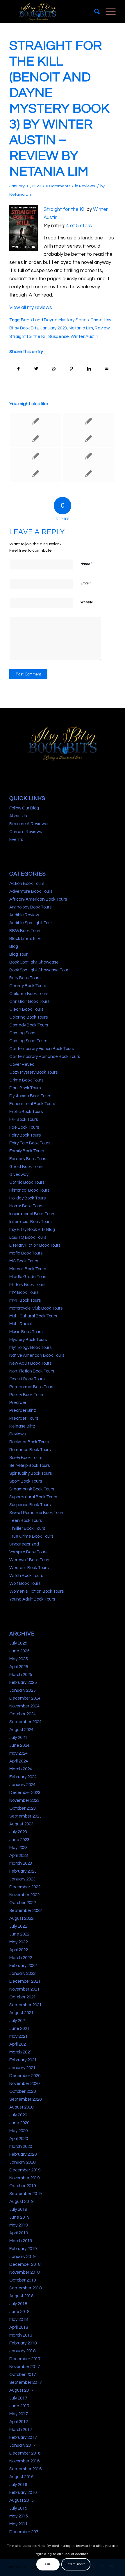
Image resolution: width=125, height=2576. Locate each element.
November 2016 (24, 2461)
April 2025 (19, 1667)
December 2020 (25, 2076)
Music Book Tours (26, 1332)
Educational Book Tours (32, 1104)
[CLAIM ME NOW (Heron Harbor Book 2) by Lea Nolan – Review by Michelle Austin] (35, 439)
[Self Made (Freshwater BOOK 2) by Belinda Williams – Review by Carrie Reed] (35, 474)
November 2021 (24, 1989)
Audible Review (24, 915)
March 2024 (21, 1769)
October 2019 (23, 2186)
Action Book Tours (27, 884)
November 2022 (24, 1895)
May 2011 (18, 2524)
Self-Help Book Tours (30, 1466)
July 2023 (18, 1832)
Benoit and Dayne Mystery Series (55, 320)
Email (86, 583)
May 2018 (18, 2320)
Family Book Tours (27, 1151)
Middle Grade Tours (28, 1277)
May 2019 (18, 2225)
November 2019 (24, 2178)
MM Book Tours (24, 1293)
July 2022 (18, 1926)
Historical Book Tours (29, 1190)
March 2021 (21, 2052)
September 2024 (25, 1722)
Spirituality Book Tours (31, 1473)
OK (48, 2564)
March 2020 (21, 2147)
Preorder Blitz (23, 1410)
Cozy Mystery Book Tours (33, 1072)
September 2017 (25, 2382)
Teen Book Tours (26, 1521)
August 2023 (21, 1824)
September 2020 (25, 2099)
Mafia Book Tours (26, 1253)
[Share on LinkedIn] (89, 369)
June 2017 (19, 2406)
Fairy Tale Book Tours (30, 1143)
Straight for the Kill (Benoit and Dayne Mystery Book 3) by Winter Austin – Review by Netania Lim (59, 109)
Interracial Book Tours (30, 1222)
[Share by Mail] (107, 369)
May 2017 (18, 2414)
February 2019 (23, 2249)
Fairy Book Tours (25, 1135)
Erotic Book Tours (26, 1112)
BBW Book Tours (25, 931)
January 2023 (53, 328)
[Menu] (108, 12)
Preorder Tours (24, 1418)
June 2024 (19, 1745)
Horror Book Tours (26, 1206)
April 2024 (19, 1761)
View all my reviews (31, 308)
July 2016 (18, 2485)
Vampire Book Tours (28, 1552)
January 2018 (22, 2351)
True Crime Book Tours (31, 1536)
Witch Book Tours (26, 1576)
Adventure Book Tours (31, 891)
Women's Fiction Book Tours (36, 1591)
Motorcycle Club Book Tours (36, 1308)
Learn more (76, 2564)
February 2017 (23, 2438)
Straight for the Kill (65, 209)
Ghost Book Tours (26, 1167)
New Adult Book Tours (30, 1363)
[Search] (94, 12)
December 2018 (25, 2264)
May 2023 (18, 1848)
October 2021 (23, 1997)
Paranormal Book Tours (32, 1387)
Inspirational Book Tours (32, 1214)
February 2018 (23, 2343)
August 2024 (21, 1730)
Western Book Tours (29, 1568)
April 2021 (19, 2044)
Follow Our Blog (24, 808)
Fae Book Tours (24, 1127)
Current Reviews (26, 832)
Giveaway (19, 1175)
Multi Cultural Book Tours (33, 1316)
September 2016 (25, 2469)
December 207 (24, 2532)
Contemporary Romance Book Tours (45, 1057)
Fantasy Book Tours (28, 1159)
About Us (18, 816)
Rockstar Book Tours (29, 1442)
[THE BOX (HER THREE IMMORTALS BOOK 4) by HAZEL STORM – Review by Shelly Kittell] (89, 474)
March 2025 (21, 1675)
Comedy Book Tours (29, 1025)
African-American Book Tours (38, 899)
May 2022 (18, 1942)
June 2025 (19, 1651)
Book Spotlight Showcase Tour (39, 970)
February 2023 (23, 1871)
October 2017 (23, 2375)
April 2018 (19, 2327)
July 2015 (18, 2508)
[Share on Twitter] (36, 369)
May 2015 (18, 2516)
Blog (14, 946)
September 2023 (25, 1816)
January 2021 (22, 2068)
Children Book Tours (29, 994)
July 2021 (18, 2021)
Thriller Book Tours (27, 1528)
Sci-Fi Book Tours (26, 1458)
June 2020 (19, 2123)
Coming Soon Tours (28, 1041)
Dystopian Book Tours (30, 1096)
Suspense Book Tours (30, 1505)
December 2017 (25, 2359)
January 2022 (22, 1974)
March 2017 (21, 2430)
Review (102, 328)
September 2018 (25, 2288)
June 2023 (19, 1840)
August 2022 (21, 1918)
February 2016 (23, 2493)
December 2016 (25, 2453)
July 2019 (18, 2209)
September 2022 (25, 1911)
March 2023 (21, 1863)
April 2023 (19, 1856)
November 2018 (24, 2272)
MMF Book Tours (25, 1300)
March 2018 (21, 2335)
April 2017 (19, 2422)
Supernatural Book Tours (33, 1497)
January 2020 (22, 2162)
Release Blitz (22, 1426)
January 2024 (22, 1785)
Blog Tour (18, 954)
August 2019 (21, 2202)
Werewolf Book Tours (30, 1560)
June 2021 (19, 2029)
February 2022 (23, 1966)
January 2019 (22, 2257)
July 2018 (18, 2304)
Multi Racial (20, 1324)
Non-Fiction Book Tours (32, 1371)
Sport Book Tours (26, 1481)
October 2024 (23, 1714)
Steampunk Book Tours (32, 1489)
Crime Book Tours (26, 1080)
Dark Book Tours (25, 1088)
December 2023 (25, 1793)
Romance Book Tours (30, 1450)
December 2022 (25, 1887)
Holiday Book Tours (27, 1198)
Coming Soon (22, 1033)
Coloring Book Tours (28, 1017)
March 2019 (21, 2241)
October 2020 (23, 2091)
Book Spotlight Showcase (34, 962)
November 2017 (24, 2367)
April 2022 (19, 1950)
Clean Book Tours (26, 1009)
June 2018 (19, 2312)
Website (87, 602)
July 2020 (18, 2115)
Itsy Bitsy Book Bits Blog (32, 1230)
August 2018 (21, 2296)
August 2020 (21, 2107)
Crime (97, 320)
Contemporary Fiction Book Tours (42, 1049)
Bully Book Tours (25, 978)
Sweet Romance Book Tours (37, 1513)
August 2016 (21, 2477)
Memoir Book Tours (28, 1269)
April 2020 (19, 2139)
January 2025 (22, 1690)
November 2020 (24, 2084)
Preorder (18, 1403)
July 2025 (18, 1643)
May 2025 (18, 1659)
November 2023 (24, 1800)
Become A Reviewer (29, 824)
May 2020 (18, 2131)
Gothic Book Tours (27, 1182)
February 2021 (23, 2060)
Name (86, 564)
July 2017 (18, 2398)
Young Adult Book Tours (32, 1599)
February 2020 (23, 2154)
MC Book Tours (24, 1261)
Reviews (87, 186)
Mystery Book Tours (28, 1340)
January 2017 (22, 2445)
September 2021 (25, 2005)
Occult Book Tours (27, 1379)
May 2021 (18, 2036)
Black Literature (25, 939)
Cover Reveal (22, 1064)
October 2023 (23, 1808)
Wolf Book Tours (25, 1583)
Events (16, 840)
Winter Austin (84, 336)
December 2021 (25, 1981)
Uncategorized (24, 1544)
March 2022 (21, 1958)
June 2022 (19, 1934)
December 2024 (25, 1698)
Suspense (59, 336)
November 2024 (24, 1706)
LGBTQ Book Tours (28, 1237)
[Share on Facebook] (18, 369)
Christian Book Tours (29, 1002)
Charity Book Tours (28, 986)
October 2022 (23, 1903)
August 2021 (21, 2013)
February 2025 (23, 1683)
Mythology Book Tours (30, 1348)
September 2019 (25, 2194)
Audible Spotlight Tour (31, 923)
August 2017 (21, 2390)
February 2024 (23, 1777)
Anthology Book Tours (30, 907)
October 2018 (23, 2280)
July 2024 (18, 1738)
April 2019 (19, 2233)
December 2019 (25, 2170)
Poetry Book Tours (27, 1395)
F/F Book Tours (24, 1119)
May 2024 (18, 1753)
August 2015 (21, 2500)
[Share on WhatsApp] (54, 369)
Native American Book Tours (37, 1355)
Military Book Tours (27, 1285)
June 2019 (19, 2217)
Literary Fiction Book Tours (35, 1245)
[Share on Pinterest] (72, 369)
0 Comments (58, 186)
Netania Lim (21, 195)
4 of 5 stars (79, 226)
